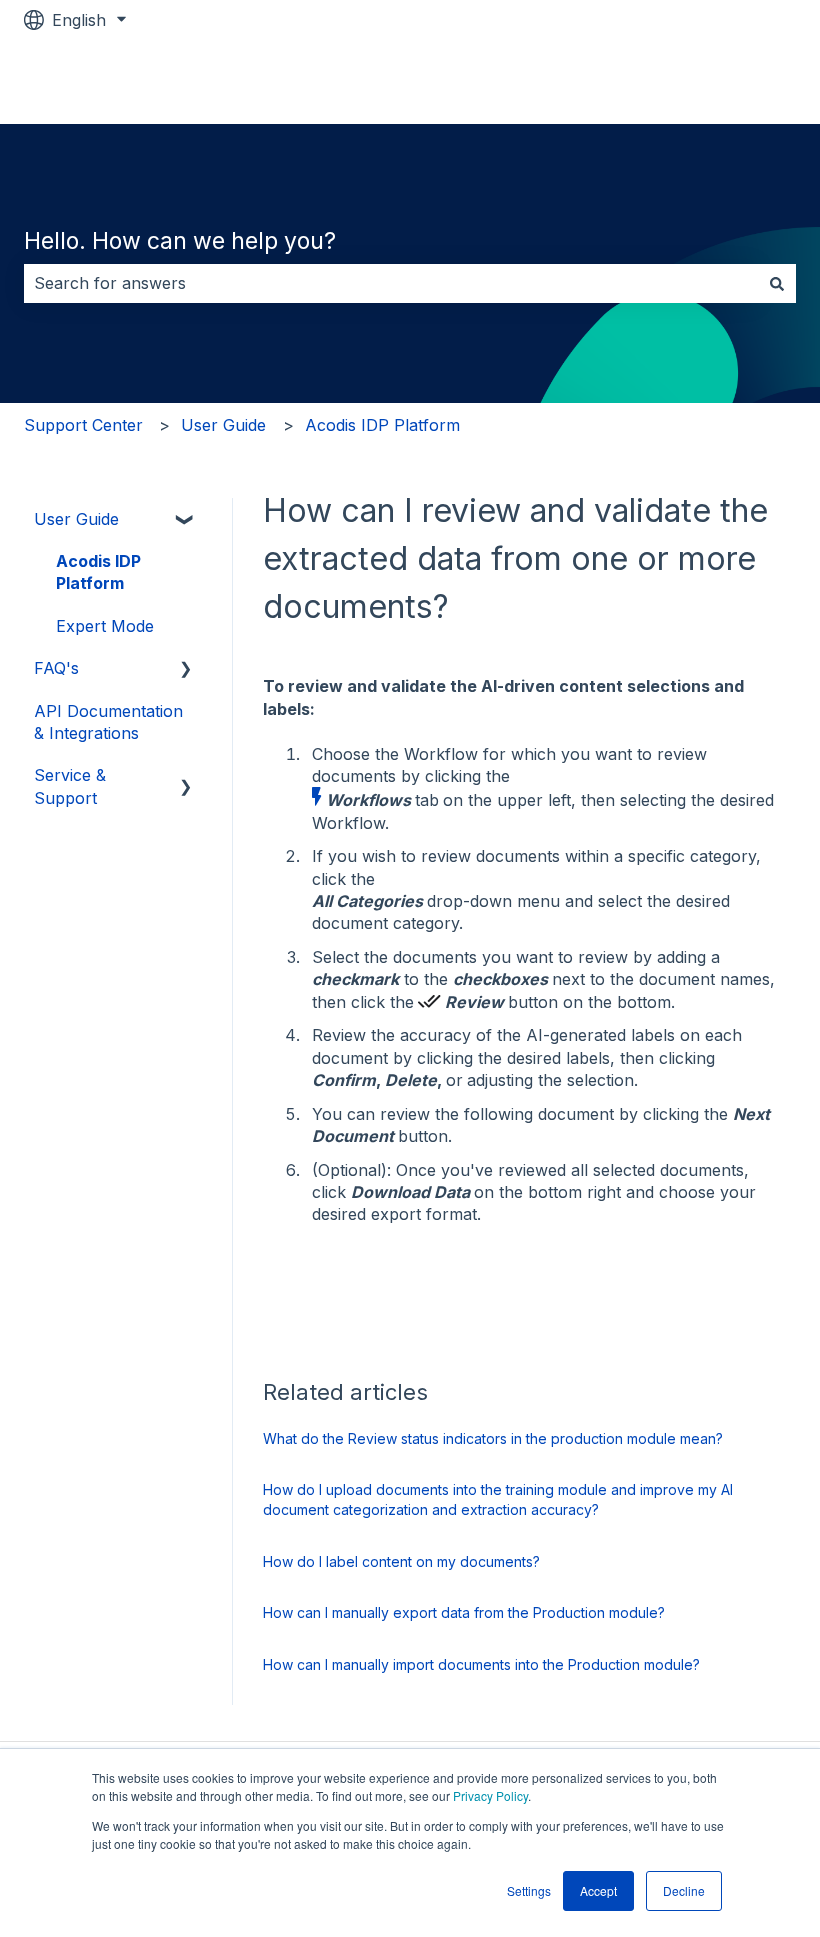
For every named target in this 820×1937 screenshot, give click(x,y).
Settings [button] (529, 1890)
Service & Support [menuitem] (70, 786)
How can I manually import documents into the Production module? (481, 1664)
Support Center (83, 425)
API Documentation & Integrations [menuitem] (108, 722)
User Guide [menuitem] (76, 519)
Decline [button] (684, 1890)
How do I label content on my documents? (401, 1561)
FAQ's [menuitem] (56, 668)
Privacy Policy (490, 1795)
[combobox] (391, 283)
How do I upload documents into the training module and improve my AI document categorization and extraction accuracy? (498, 1499)
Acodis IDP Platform (382, 425)
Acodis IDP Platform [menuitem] (98, 572)
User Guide (223, 425)
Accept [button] (598, 1890)
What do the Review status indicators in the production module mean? (493, 1438)
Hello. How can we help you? (180, 241)
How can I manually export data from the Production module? (464, 1612)
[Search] (777, 283)
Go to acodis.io (720, 82)
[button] (186, 520)
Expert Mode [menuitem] (105, 626)
